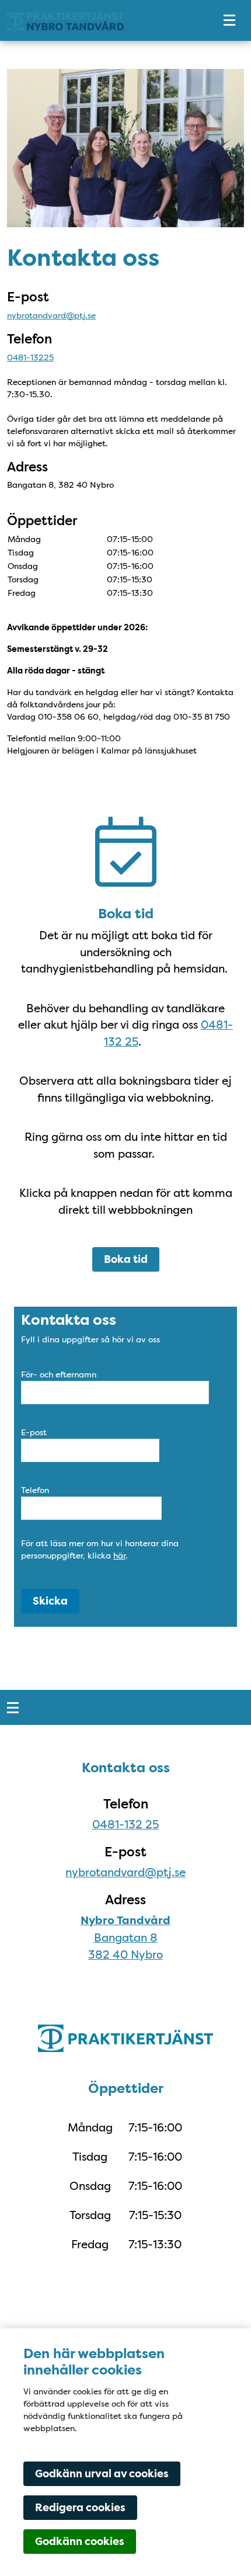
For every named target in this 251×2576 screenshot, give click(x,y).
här (119, 1556)
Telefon (35, 1490)
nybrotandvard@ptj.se (51, 315)
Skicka (50, 1601)
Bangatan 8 (126, 1938)
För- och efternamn (59, 1374)
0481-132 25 (125, 1824)
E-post (34, 1432)
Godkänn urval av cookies (102, 2474)
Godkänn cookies (80, 2542)
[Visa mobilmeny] (229, 21)
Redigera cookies (80, 2508)
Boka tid (126, 1259)
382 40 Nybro (125, 1954)
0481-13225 (30, 357)
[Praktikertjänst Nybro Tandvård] (102, 21)
